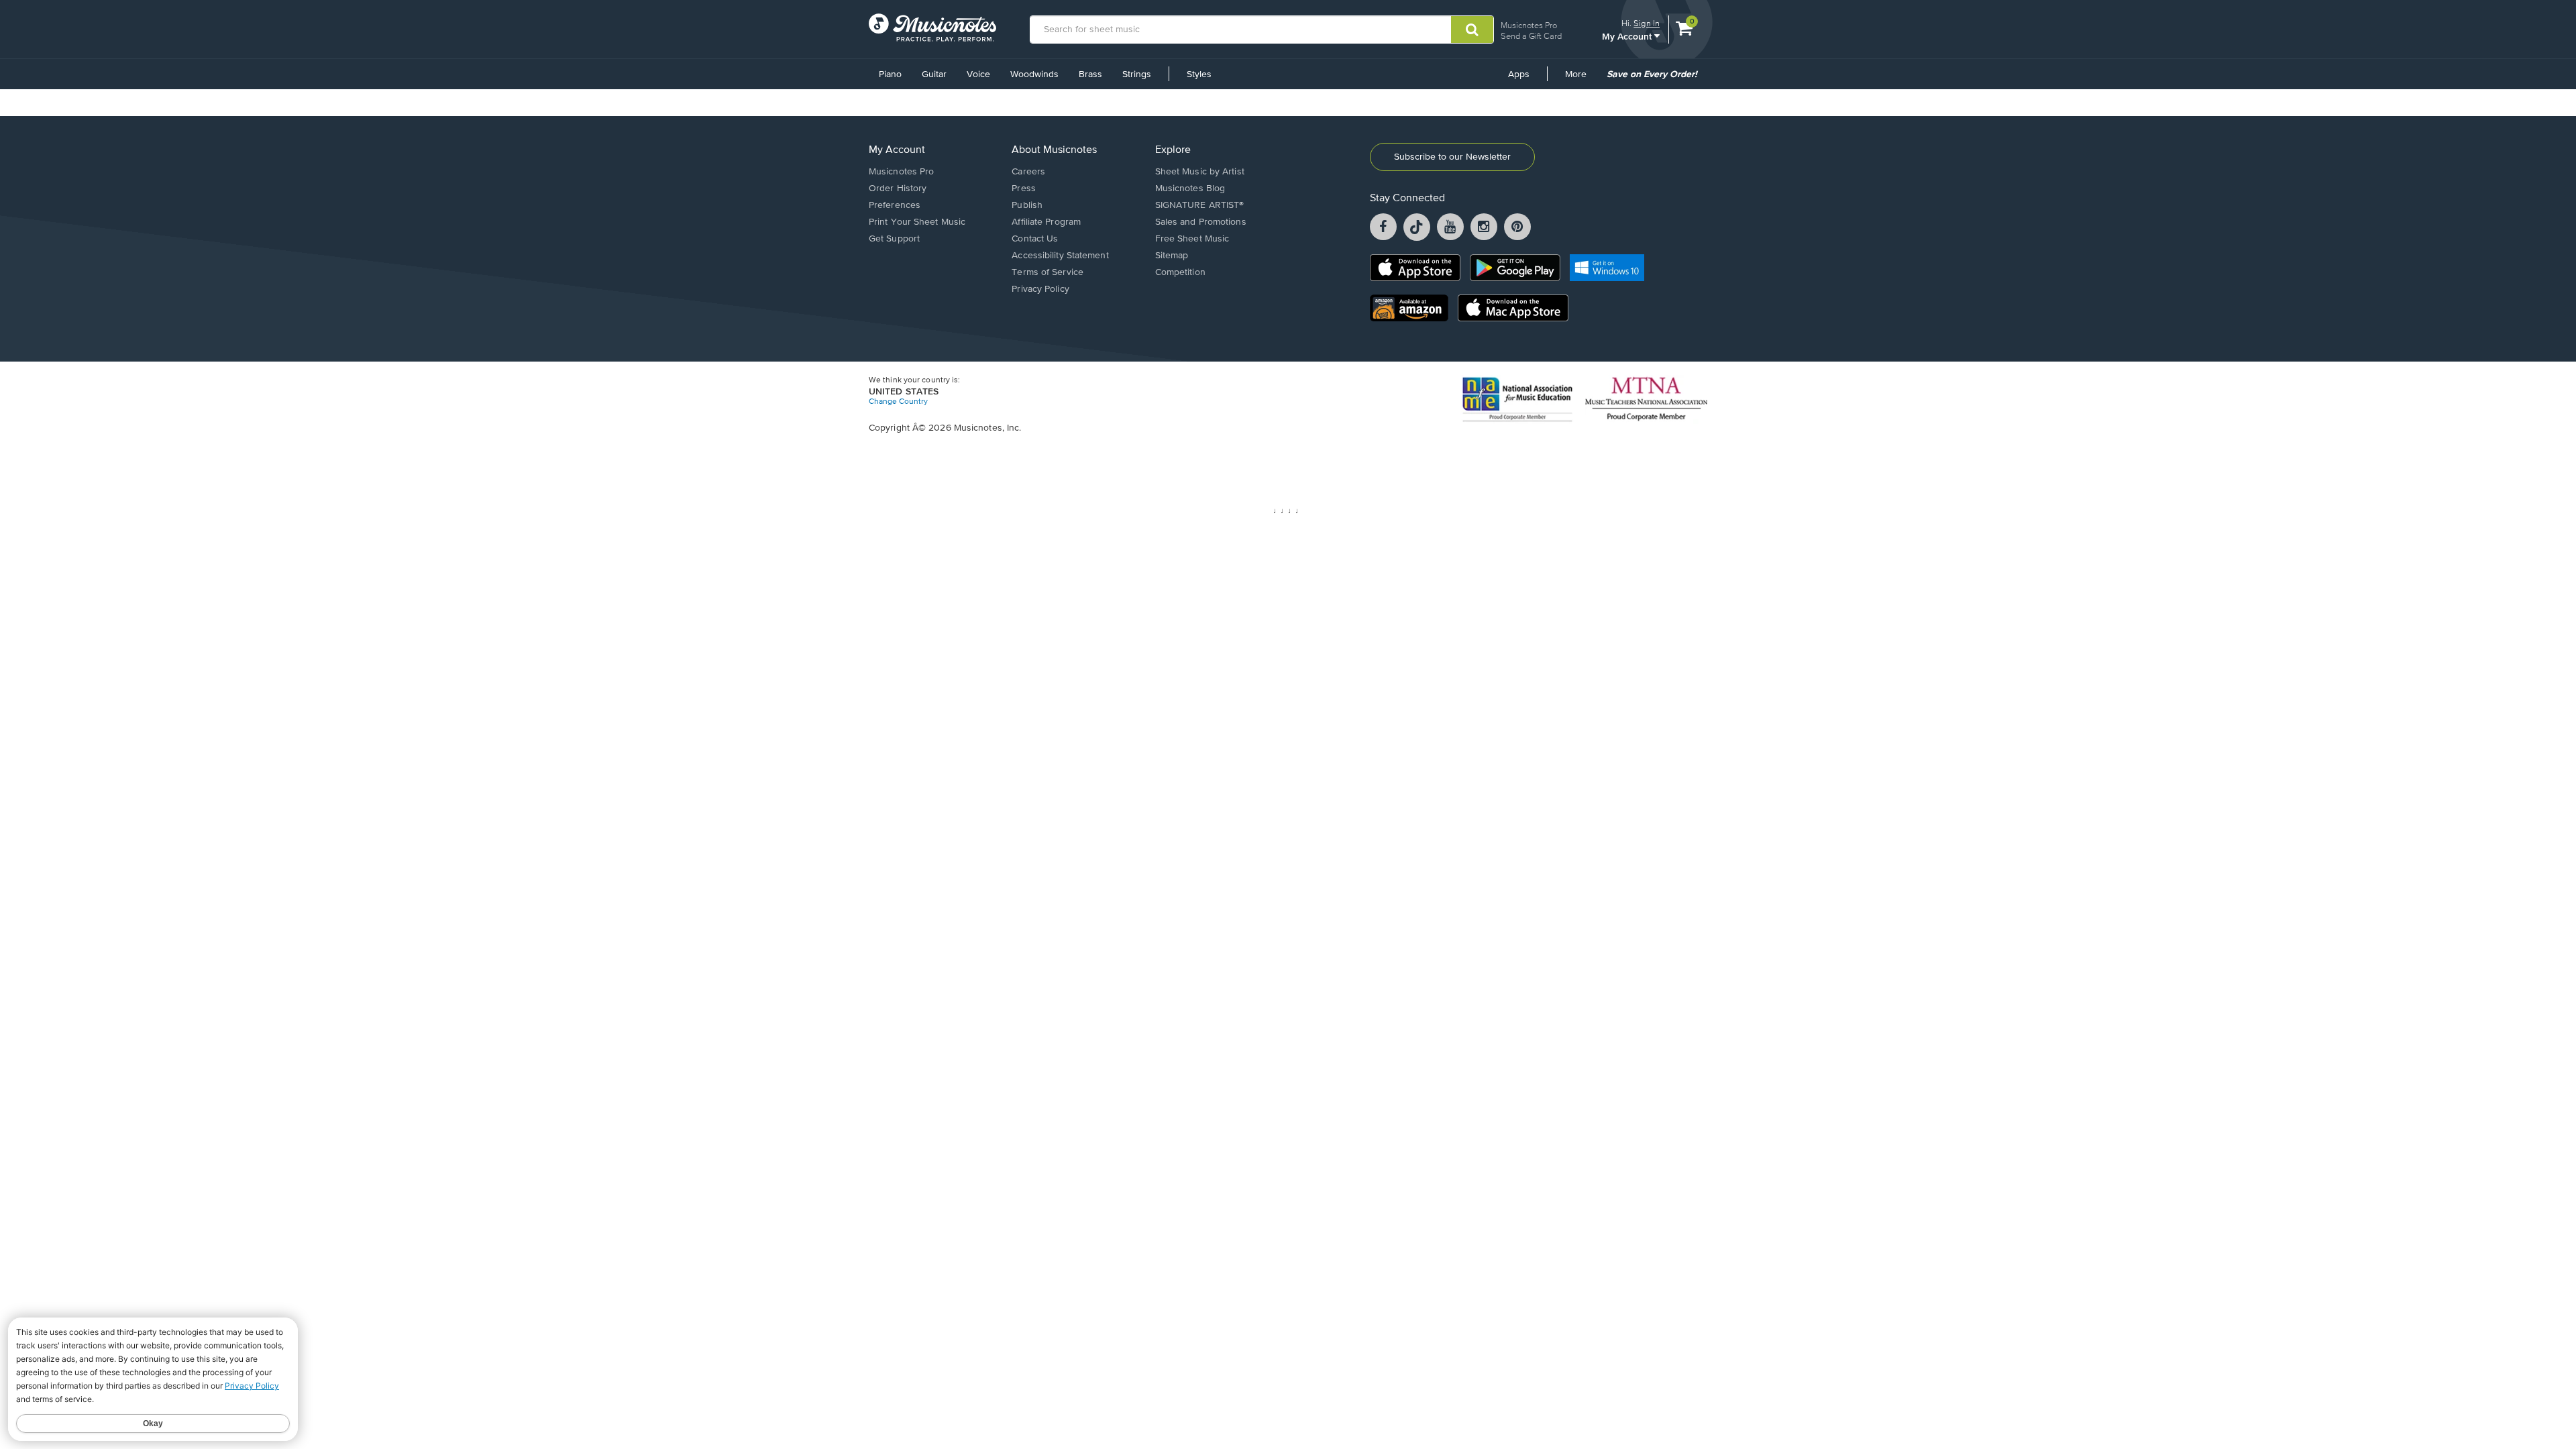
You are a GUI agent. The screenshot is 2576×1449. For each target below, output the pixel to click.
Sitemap (1172, 256)
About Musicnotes (1054, 150)
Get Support (894, 239)
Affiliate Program (1046, 222)
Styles (1199, 74)
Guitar (934, 74)
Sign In (1647, 23)
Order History (898, 189)
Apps (1519, 74)
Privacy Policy (1040, 289)
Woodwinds (1034, 74)
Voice (978, 74)
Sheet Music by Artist (1200, 172)
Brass (1090, 74)
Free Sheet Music (1192, 239)
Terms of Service (1048, 272)
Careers (1028, 172)
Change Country (898, 402)
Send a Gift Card (1531, 36)
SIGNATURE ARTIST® (1200, 205)
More (1580, 79)
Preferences (895, 205)
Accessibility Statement (1060, 256)
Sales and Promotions (1201, 222)
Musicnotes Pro (1529, 25)
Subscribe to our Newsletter (1452, 157)
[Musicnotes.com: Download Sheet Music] (932, 28)
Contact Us (1035, 239)
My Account (1628, 36)
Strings (1137, 74)
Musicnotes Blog (1190, 189)
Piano (890, 74)
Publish (1027, 205)
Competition (1180, 272)
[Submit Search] (1472, 30)
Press (1024, 189)
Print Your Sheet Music (917, 222)
